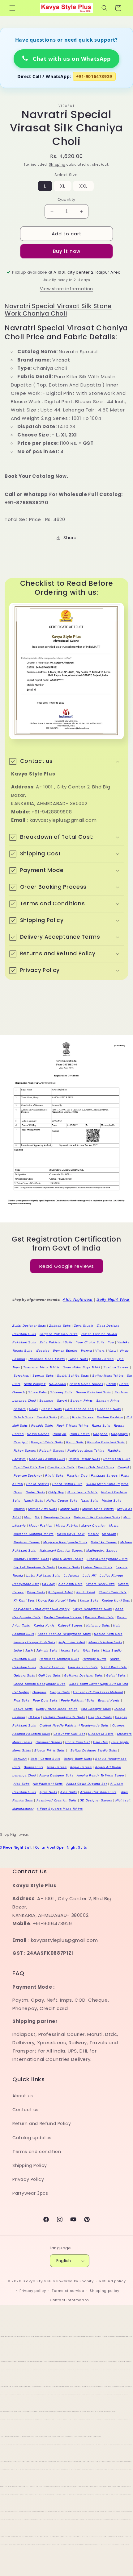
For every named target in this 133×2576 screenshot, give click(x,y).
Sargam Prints (82, 1401)
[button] (12, 8)
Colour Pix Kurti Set (69, 1734)
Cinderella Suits (101, 1734)
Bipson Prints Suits (49, 1750)
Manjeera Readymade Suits (65, 1542)
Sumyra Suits (43, 1376)
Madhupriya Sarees (102, 1551)
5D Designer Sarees (96, 1800)
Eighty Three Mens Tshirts (57, 1709)
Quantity (66, 199)
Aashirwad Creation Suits (57, 1800)
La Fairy (49, 1584)
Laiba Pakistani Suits (43, 1575)
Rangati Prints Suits (47, 1442)
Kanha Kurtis (44, 1625)
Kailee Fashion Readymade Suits (64, 1634)
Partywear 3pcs (30, 2193)
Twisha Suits (78, 1359)
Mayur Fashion (41, 1526)
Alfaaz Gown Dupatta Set (87, 1784)
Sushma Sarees (116, 1367)
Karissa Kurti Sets (99, 1617)
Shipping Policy (30, 2165)
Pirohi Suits (54, 1476)
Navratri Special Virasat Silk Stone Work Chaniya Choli (58, 310)
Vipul (112, 1351)
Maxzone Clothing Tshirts (34, 1534)
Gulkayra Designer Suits (83, 1675)
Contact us (26, 2110)
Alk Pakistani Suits (48, 1784)
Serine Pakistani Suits (93, 1392)
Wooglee (43, 1351)
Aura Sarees (57, 1767)
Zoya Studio (84, 1326)
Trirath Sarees (102, 1359)
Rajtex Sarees (25, 1451)
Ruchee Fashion (110, 1417)
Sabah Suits (24, 1417)
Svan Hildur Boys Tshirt (82, 1367)
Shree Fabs (37, 1392)
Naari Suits (90, 1501)
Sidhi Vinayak (35, 1384)
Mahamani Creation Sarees (61, 1551)
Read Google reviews (67, 1266)
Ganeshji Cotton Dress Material (98, 1692)
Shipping (57, 165)
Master (93, 1534)
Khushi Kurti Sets (113, 1592)
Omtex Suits (35, 1492)
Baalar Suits (34, 1767)
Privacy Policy (28, 2179)
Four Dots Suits (45, 1700)
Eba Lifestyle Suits (96, 1709)
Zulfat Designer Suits (29, 1326)
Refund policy (112, 2281)
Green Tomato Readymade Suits (40, 1684)
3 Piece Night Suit (16, 1848)
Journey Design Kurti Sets (34, 1642)
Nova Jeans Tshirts (83, 1492)
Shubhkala (57, 1384)
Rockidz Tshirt (42, 1426)
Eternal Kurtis (109, 1700)
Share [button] (70, 538)
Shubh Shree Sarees (86, 1384)
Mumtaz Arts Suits (43, 1509)
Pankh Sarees (38, 1484)
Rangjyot (21, 1442)
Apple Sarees (81, 1767)
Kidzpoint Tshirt (61, 1592)
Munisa (19, 1509)
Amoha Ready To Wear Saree (100, 1775)
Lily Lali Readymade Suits (34, 1567)
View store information (66, 289)
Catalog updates (32, 2138)
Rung (64, 1417)
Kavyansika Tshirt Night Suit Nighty (42, 1609)
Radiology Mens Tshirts (86, 1451)
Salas (34, 1409)
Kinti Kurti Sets (71, 1584)
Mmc (28, 1517)
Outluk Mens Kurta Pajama (107, 1484)
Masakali (109, 1534)
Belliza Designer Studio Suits (94, 1750)
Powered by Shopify (75, 2281)
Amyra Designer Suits (56, 1775)
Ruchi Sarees (83, 1417)
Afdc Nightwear (78, 1299)
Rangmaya (120, 1434)
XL (63, 186)
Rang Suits (75, 1442)
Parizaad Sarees (104, 1476)
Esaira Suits (23, 1709)
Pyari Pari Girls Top (29, 1467)
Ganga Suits (60, 1692)
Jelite (18, 1650)
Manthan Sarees (27, 1542)
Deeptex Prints (100, 1717)
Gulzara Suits (24, 1675)
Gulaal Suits (116, 1675)
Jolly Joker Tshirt (72, 1642)
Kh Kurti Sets (24, 1600)
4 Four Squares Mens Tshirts (60, 1809)
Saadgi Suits (47, 1417)
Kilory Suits (36, 1592)
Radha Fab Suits (117, 1459)
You (111, 1342)
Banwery (20, 1759)
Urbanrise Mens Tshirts (47, 1359)
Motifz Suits (70, 1509)
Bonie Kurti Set (77, 1742)
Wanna (87, 1351)
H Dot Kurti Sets (114, 1667)
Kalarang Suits (98, 1625)
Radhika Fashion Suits (47, 1459)
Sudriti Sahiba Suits (73, 1376)
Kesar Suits (89, 1600)
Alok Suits (22, 1784)
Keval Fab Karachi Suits (57, 1600)
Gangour (39, 1692)
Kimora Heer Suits (100, 1584)
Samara (20, 1409)
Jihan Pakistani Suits (105, 1642)
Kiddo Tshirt (86, 1592)
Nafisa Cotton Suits (62, 1501)
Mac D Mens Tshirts (68, 1559)
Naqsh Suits (34, 1501)
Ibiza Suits (91, 1650)
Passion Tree (77, 1476)
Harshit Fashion (52, 1667)
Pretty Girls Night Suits (96, 1467)
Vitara (100, 1351)
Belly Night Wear (113, 1299)
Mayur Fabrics (67, 1526)
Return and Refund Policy (42, 2123)
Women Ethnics (65, 1351)
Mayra (114, 1526)
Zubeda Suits (60, 1326)
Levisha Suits (69, 1567)
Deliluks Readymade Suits (64, 1717)
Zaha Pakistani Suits (56, 1342)
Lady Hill (89, 1575)
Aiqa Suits (69, 1792)
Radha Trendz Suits (84, 1459)
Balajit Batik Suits (78, 1759)
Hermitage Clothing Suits (59, 1659)
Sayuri (62, 1401)
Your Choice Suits (90, 1342)
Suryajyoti (21, 1376)
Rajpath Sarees (52, 1451)
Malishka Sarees (104, 1542)
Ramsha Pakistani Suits (106, 1442)
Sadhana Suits (109, 1409)
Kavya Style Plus (39, 2281)
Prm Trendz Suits (61, 1467)
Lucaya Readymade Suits (107, 1559)
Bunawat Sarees (49, 1742)
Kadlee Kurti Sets (108, 1634)
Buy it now (67, 251)
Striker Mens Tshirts (108, 1376)
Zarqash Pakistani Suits (59, 1334)
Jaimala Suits (47, 1650)
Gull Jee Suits (49, 1675)
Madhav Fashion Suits (31, 1559)
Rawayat (59, 1434)
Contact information (69, 2300)
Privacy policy (33, 2291)
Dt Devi (34, 1717)
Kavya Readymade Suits (92, 1609)
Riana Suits (101, 1426)
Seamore (46, 1401)
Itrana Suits (70, 1650)
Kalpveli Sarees (70, 1625)
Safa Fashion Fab (80, 1409)
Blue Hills (101, 1742)
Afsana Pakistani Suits (98, 1792)
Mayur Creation (93, 1526)
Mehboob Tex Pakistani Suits (97, 1517)
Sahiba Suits (52, 1409)
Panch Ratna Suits (67, 1484)
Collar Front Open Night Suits (61, 1848)
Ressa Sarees (38, 1434)
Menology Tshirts (57, 1517)
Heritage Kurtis (94, 1659)
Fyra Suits (22, 1700)
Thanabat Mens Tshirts (41, 1367)
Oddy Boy (56, 1492)
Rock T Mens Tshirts (73, 1426)
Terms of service (68, 2291)
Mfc (37, 1517)
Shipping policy (105, 2291)
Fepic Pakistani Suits (78, 1700)
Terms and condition (37, 2152)
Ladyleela (71, 1575)
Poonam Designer (28, 1476)
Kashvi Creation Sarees (63, 1617)
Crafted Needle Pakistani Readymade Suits (74, 1725)
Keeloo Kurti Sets (116, 1600)
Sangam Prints (108, 1401)
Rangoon (100, 1434)
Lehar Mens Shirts (98, 1567)
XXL (83, 186)
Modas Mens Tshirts (98, 1509)
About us (23, 2096)
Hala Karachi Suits (83, 1667)
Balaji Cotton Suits (45, 1759)
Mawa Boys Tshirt (71, 1534)
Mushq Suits (112, 1501)
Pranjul (123, 1467)
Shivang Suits (61, 1392)
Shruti (111, 1384)
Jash (29, 1650)
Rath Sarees (80, 1434)
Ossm (18, 1492)
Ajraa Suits (48, 1792)
